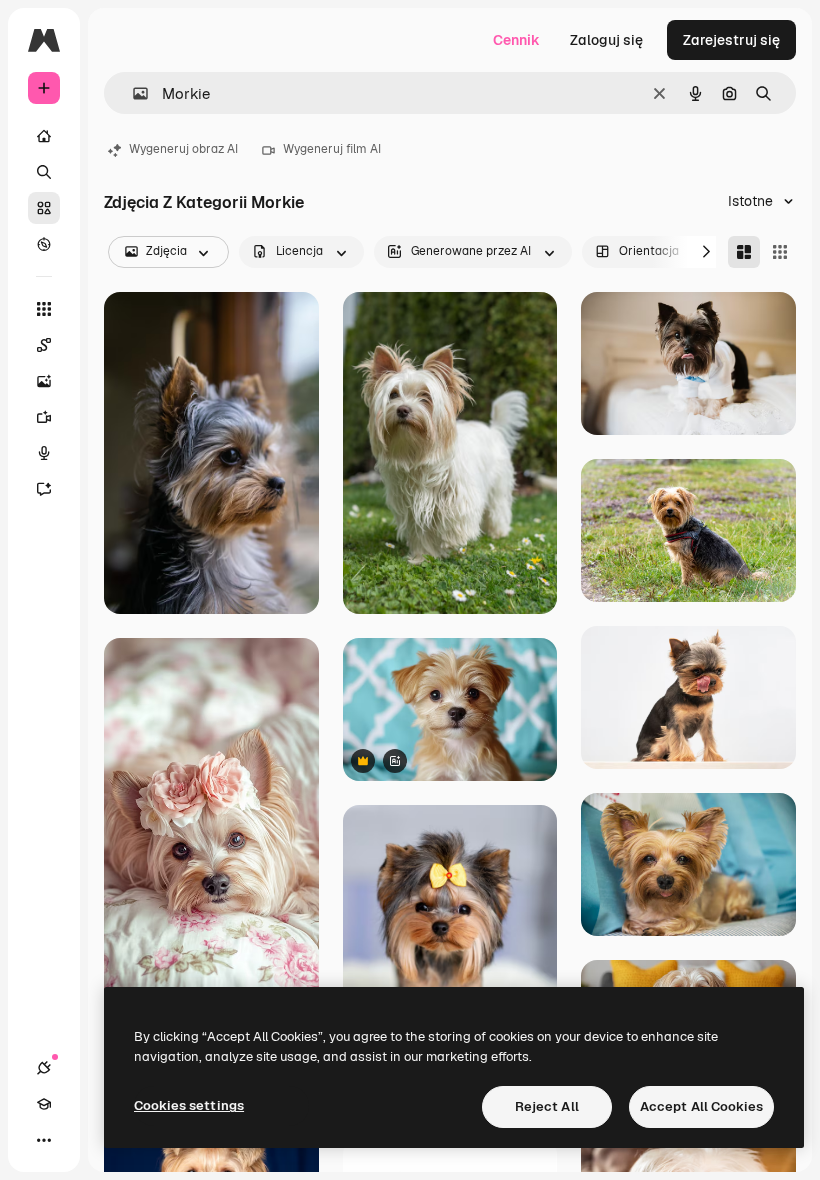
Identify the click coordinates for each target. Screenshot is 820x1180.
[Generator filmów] (44, 417)
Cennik (516, 40)
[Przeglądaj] (44, 244)
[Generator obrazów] (44, 381)
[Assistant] (44, 489)
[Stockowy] (44, 208)
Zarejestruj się (731, 40)
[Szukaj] (44, 172)
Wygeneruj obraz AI (183, 149)
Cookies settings (189, 1105)
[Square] (780, 252)
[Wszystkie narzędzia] (44, 309)
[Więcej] (44, 1140)
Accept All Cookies (701, 1106)
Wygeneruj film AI (332, 149)
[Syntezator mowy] (44, 453)
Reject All (547, 1106)
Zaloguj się (606, 40)
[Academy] (44, 1104)
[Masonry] (744, 252)
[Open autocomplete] (132, 93)
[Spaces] (44, 345)
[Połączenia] (44, 1068)
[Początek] (44, 136)
